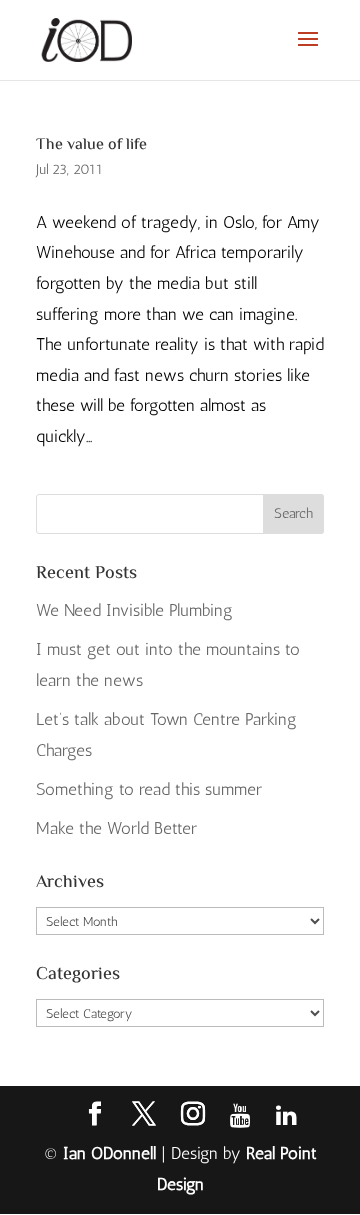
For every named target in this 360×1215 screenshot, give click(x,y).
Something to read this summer (149, 789)
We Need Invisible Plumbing (134, 610)
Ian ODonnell (109, 1153)
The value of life (91, 145)
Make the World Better (116, 828)
